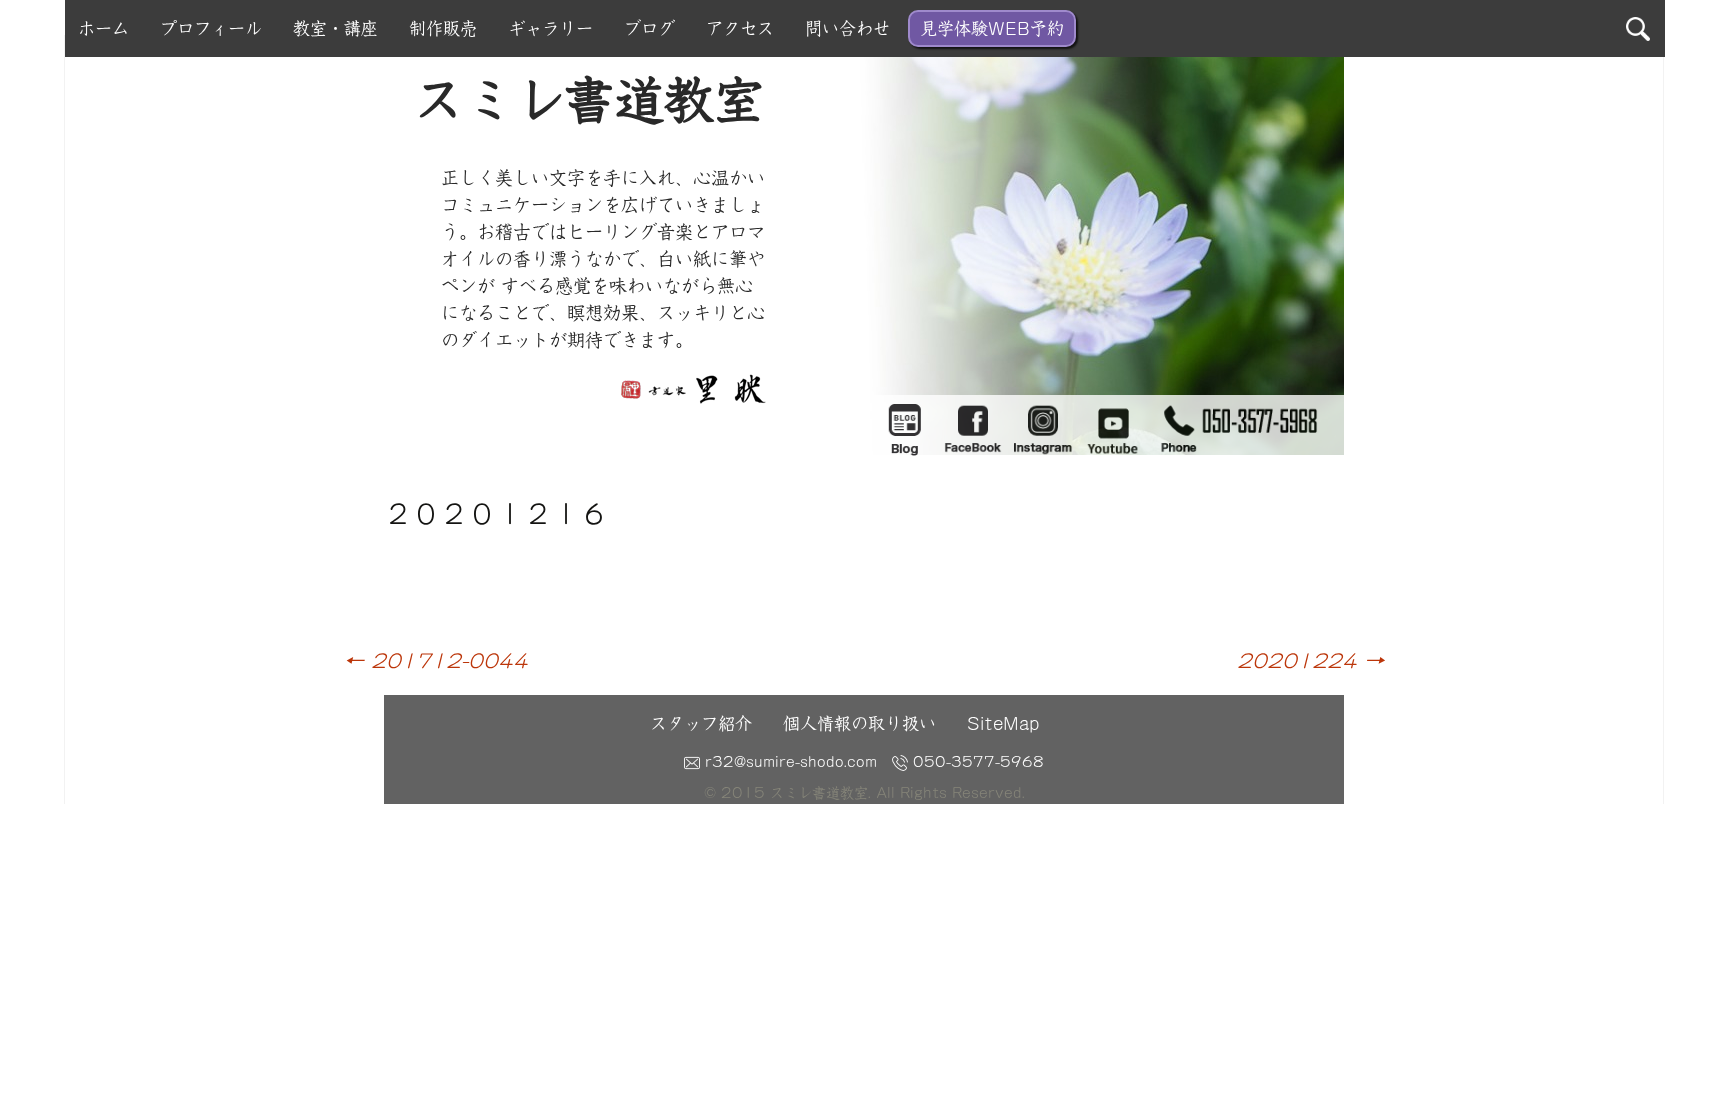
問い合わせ (847, 28)
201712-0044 (436, 660)
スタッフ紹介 (701, 723)
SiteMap (1003, 723)
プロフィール (211, 28)
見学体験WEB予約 (992, 28)
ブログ (649, 28)
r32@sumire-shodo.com (788, 762)
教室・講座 (335, 28)
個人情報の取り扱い (859, 723)
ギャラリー (550, 28)
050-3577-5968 (976, 762)
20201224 (1310, 660)
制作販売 (443, 28)
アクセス (740, 28)
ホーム (103, 28)
